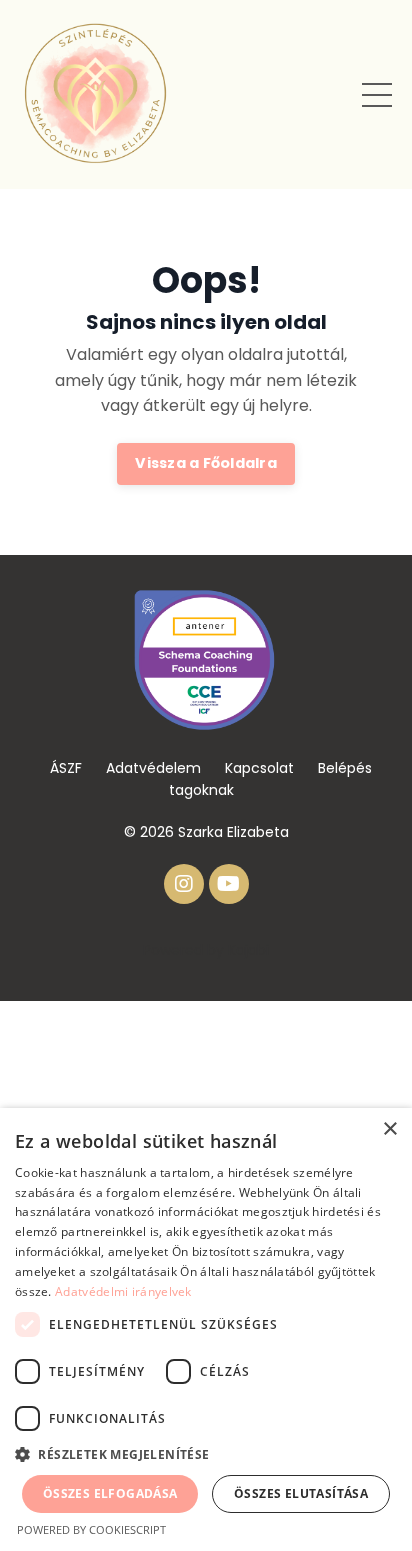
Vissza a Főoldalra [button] (206, 463)
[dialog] (206, 1329)
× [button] (389, 1129)
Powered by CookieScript (91, 1529)
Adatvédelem (153, 768)
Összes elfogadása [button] (110, 1493)
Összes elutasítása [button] (301, 1493)
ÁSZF (66, 768)
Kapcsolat (259, 768)
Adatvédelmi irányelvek (123, 1291)
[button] (206, 1454)
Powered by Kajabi (206, 950)
